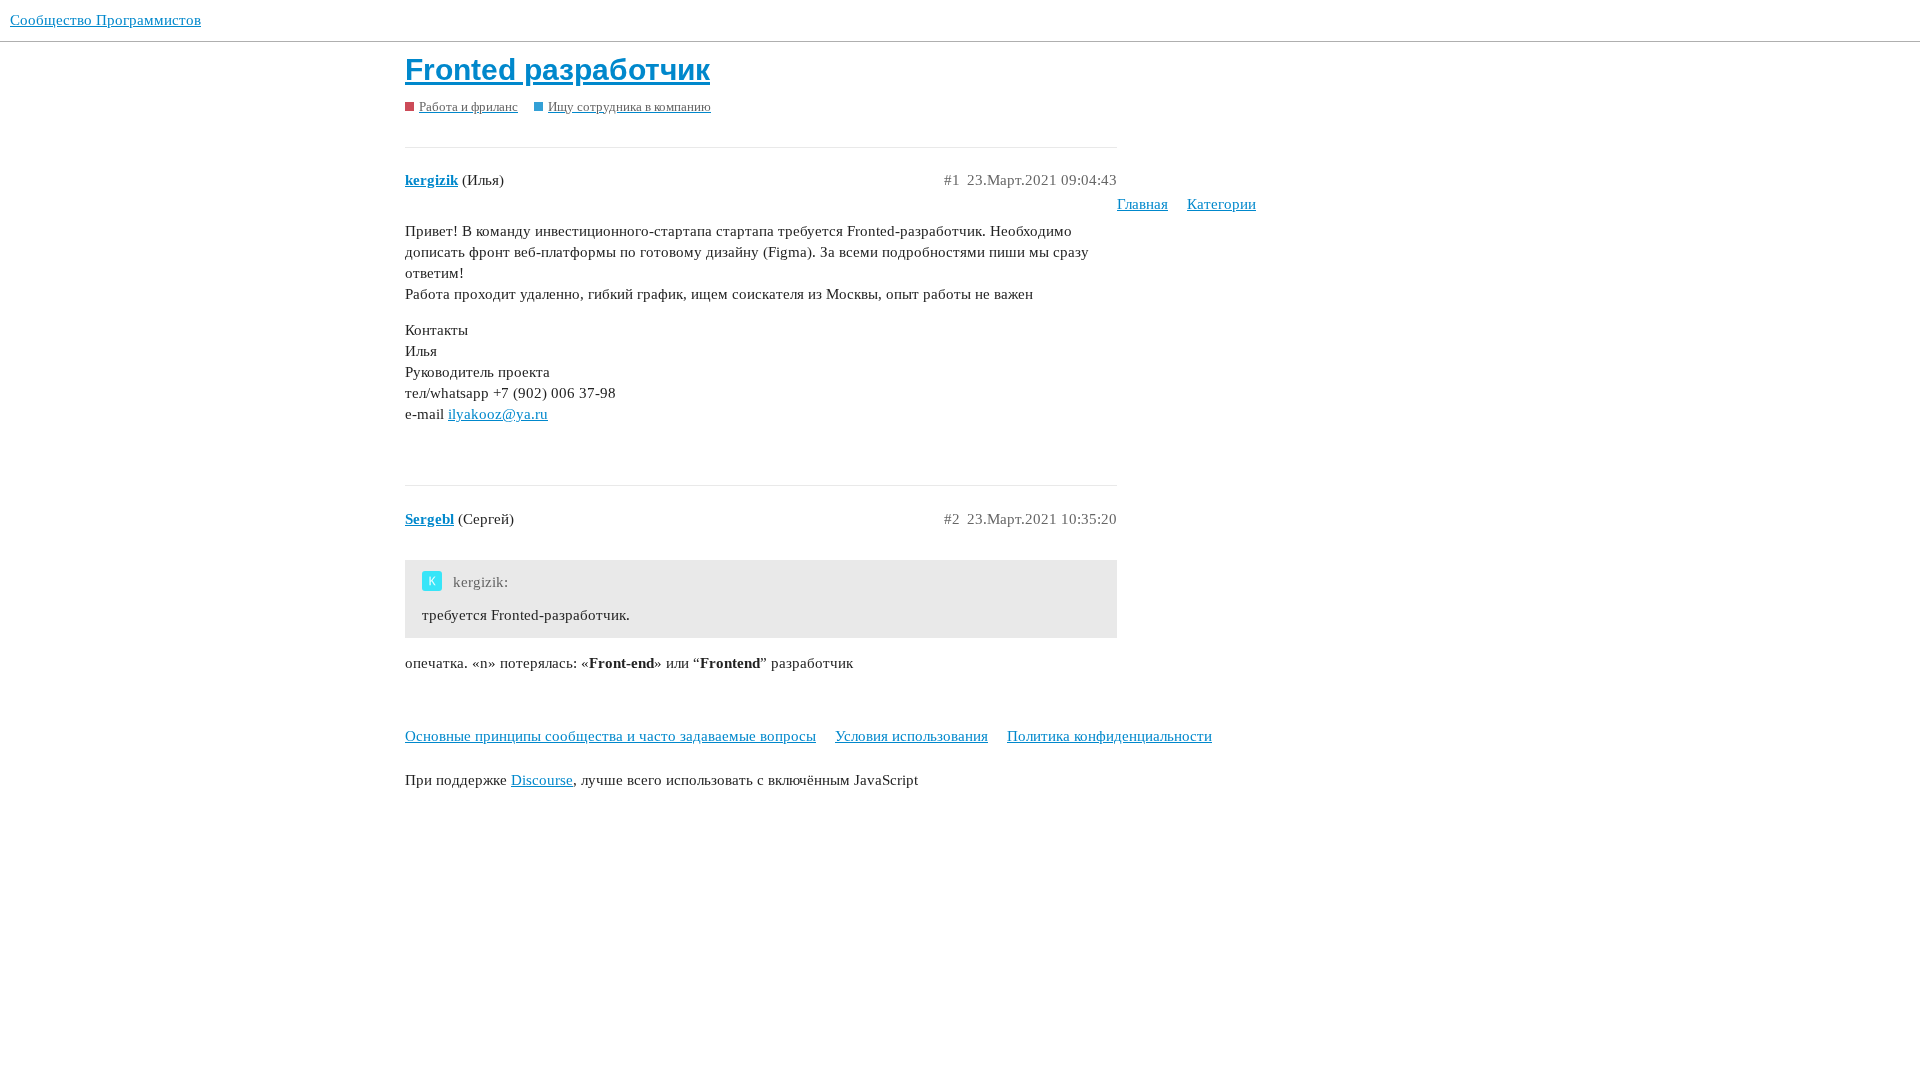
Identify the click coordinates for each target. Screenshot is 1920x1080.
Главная (1142, 204)
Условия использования (911, 736)
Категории (1221, 204)
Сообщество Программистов (105, 20)
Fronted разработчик (557, 69)
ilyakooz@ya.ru (498, 414)
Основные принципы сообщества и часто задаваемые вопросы (610, 736)
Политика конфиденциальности (1109, 736)
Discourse (542, 780)
